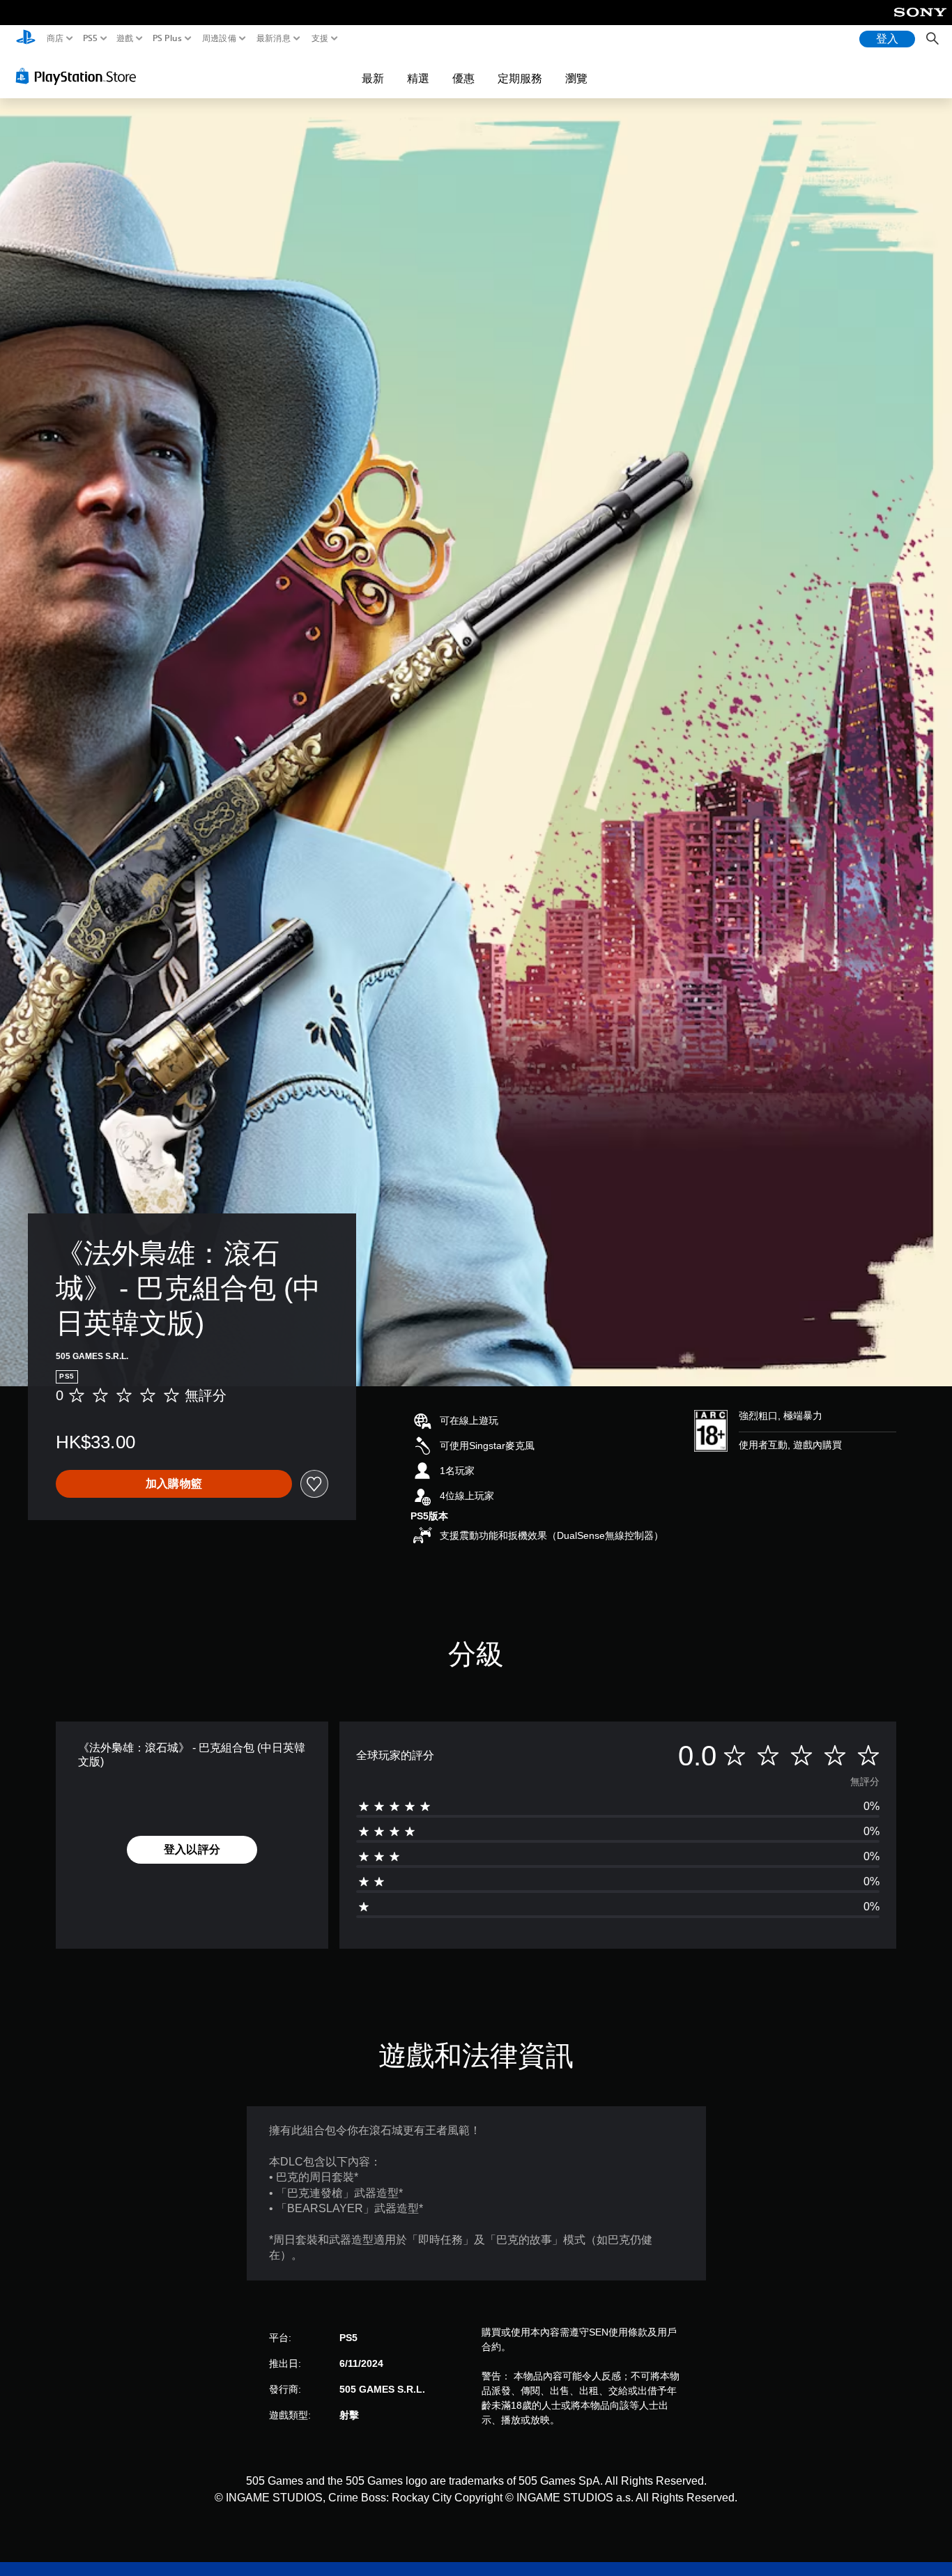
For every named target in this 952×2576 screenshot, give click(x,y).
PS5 (90, 38)
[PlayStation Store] (80, 76)
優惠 (463, 78)
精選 (418, 78)
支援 (320, 38)
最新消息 (274, 38)
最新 (373, 78)
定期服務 (520, 78)
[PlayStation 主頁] (26, 39)
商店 (55, 38)
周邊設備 (218, 38)
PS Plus (167, 38)
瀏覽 (576, 78)
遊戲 (125, 38)
